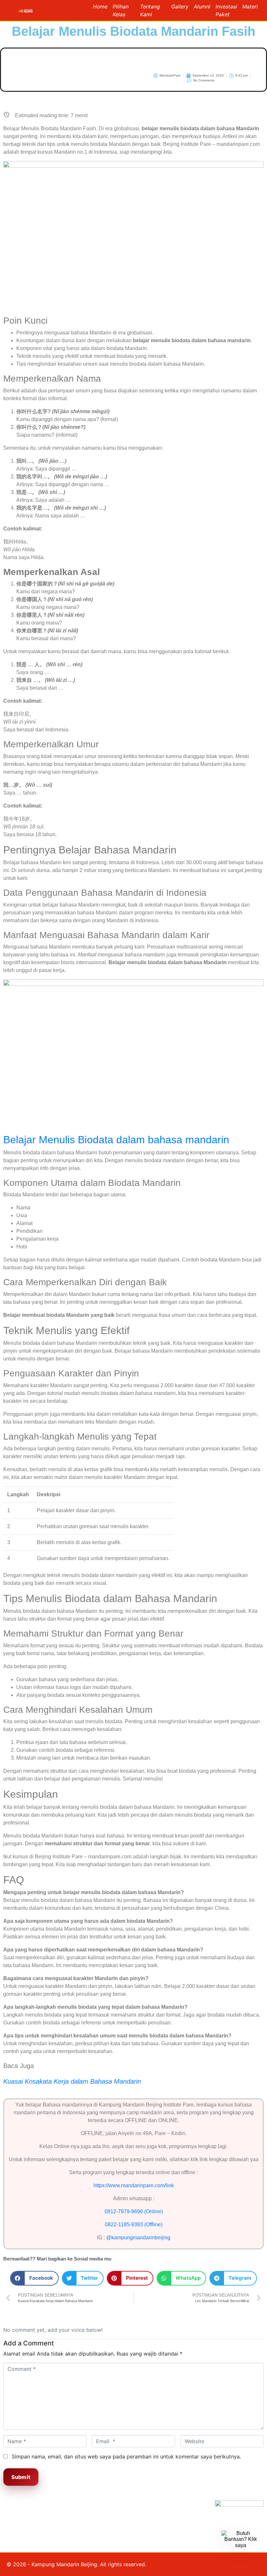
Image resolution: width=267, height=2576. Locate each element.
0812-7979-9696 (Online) (134, 2211)
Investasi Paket (226, 10)
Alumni (202, 7)
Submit (21, 2477)
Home (100, 7)
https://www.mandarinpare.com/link (134, 2185)
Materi (250, 7)
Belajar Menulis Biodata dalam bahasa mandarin (116, 1140)
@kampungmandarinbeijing (138, 2238)
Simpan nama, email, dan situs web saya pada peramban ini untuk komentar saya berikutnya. (126, 2456)
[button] (34, 2278)
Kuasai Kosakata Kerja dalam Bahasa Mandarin (72, 2081)
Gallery (180, 7)
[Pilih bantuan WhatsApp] (241, 2550)
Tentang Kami (150, 10)
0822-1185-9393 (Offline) (134, 2224)
